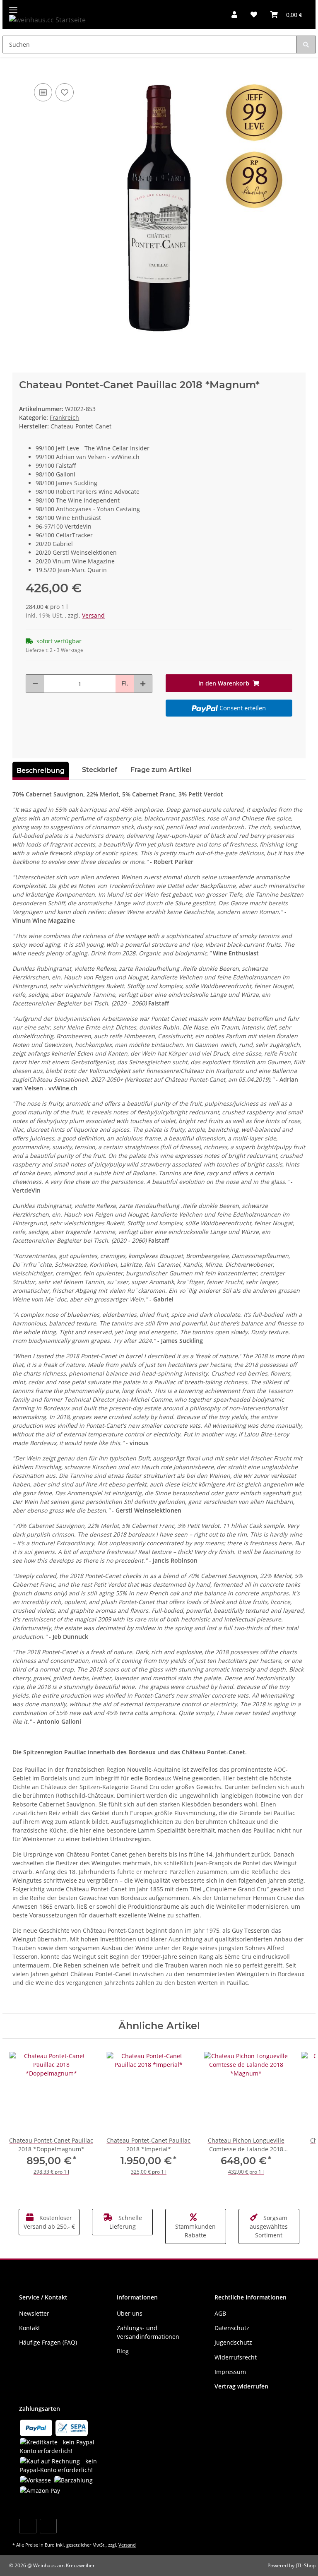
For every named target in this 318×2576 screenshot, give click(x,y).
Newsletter (34, 2313)
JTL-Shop (306, 2565)
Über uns (130, 2313)
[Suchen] (306, 44)
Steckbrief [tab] (100, 770)
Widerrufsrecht (236, 2357)
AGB (220, 2313)
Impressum (230, 2372)
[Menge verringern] (35, 684)
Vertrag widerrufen (241, 2386)
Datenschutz (232, 2328)
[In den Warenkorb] (19, 69)
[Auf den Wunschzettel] (65, 92)
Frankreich (64, 417)
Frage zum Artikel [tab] (161, 770)
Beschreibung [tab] (41, 771)
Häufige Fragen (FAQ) (48, 2342)
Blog (123, 2351)
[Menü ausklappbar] (13, 6)
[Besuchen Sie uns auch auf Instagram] (48, 2526)
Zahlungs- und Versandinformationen (148, 2332)
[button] (234, 14)
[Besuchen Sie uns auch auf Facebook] (28, 2526)
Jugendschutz (233, 2342)
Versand (93, 615)
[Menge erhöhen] (143, 684)
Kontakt (30, 2328)
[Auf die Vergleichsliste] (43, 92)
